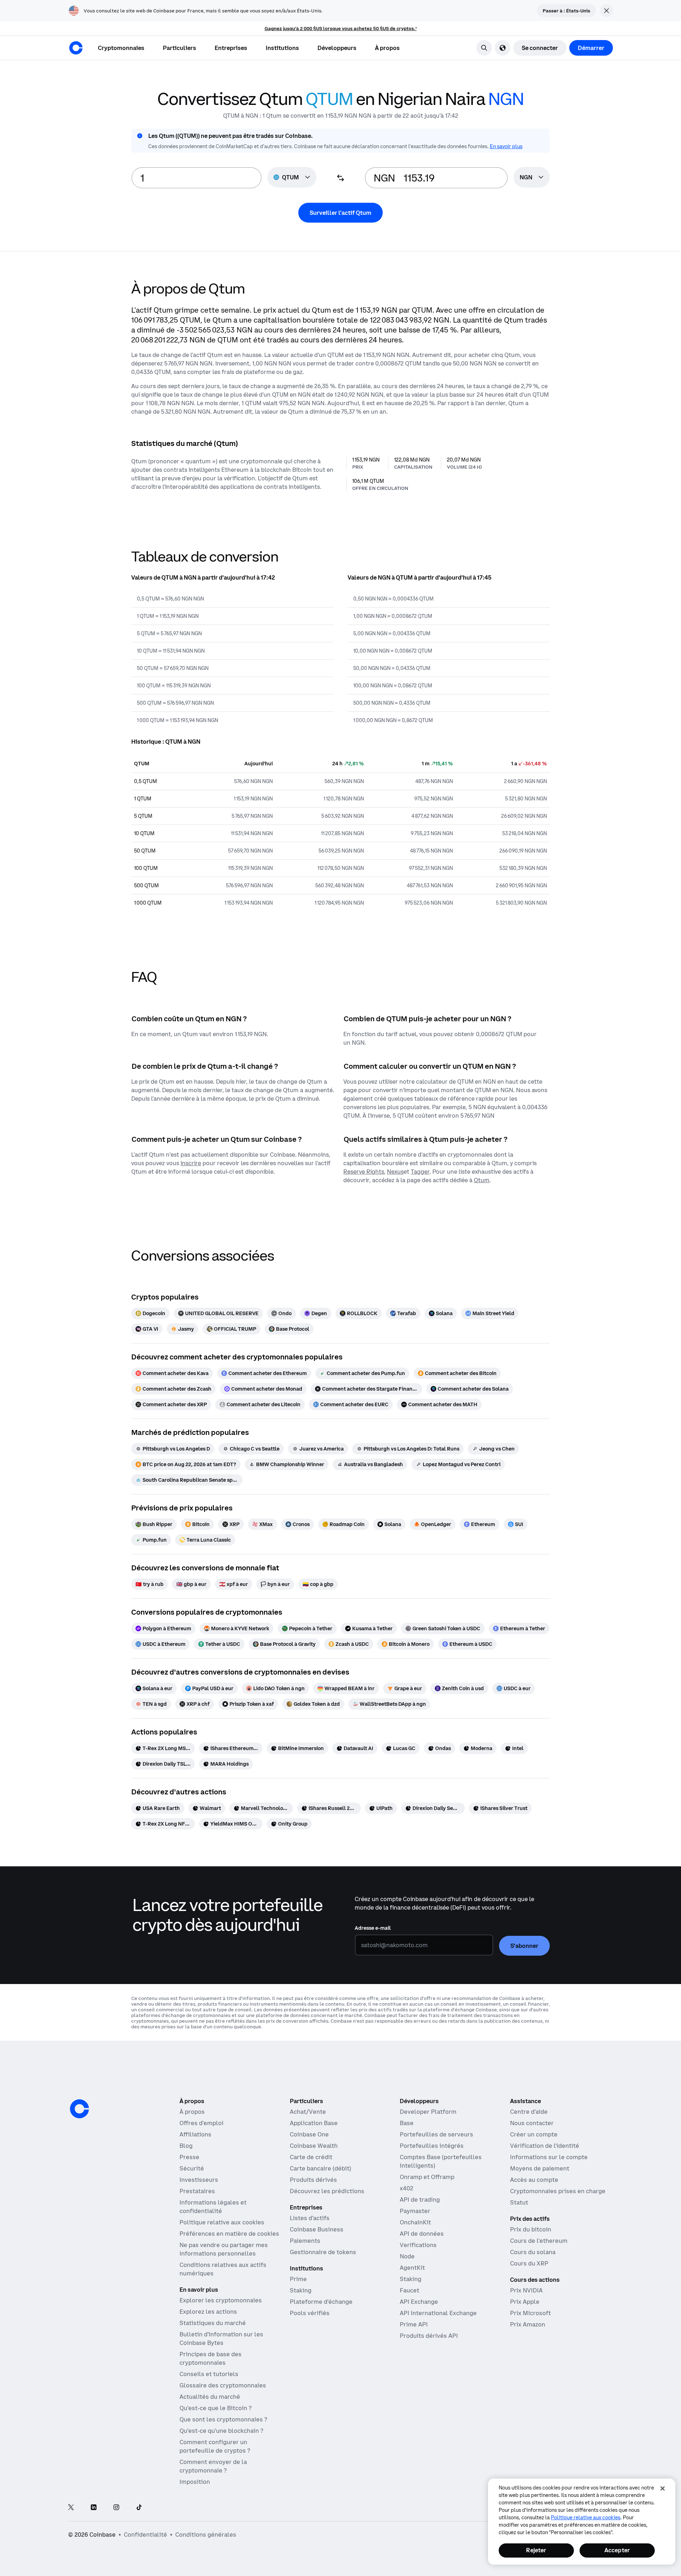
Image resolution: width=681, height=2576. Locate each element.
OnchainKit (415, 2222)
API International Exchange (438, 2313)
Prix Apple (525, 2302)
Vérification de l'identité (545, 2146)
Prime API (414, 2324)
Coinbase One (309, 2134)
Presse (189, 2157)
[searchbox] (532, 178)
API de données (422, 2234)
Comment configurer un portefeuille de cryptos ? (215, 2446)
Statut (519, 2202)
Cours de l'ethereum (539, 2241)
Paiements (305, 2241)
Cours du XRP (529, 2263)
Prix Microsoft (530, 2313)
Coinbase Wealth (314, 2146)
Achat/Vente (308, 2112)
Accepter (617, 2550)
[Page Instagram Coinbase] (116, 2508)
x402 (406, 2188)
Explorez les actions (208, 2312)
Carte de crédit (311, 2157)
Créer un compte (534, 2134)
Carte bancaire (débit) (320, 2168)
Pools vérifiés (310, 2313)
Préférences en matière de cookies (229, 2234)
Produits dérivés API (429, 2336)
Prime (298, 2279)
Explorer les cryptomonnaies (221, 2300)
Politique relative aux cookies (222, 2222)
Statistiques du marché (213, 2323)
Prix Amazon (528, 2324)
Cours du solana (533, 2252)
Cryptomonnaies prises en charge (558, 2191)
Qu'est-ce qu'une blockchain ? (221, 2431)
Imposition (195, 2482)
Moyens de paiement (540, 2168)
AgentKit (412, 2268)
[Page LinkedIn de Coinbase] (94, 2508)
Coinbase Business (317, 2229)
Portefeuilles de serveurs (436, 2134)
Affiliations (195, 2134)
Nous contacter (532, 2123)
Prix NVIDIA (526, 2290)
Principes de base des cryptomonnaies (211, 2358)
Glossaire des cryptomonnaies (223, 2385)
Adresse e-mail (373, 1928)
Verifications (418, 2245)
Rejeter (536, 2550)
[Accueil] (76, 48)
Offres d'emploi (201, 2123)
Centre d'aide (529, 2112)
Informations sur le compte (549, 2157)
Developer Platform (428, 2112)
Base (407, 2123)
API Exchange (419, 2302)
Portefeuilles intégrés (432, 2146)
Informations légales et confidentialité (213, 2207)
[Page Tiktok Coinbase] (139, 2508)
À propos (192, 2112)
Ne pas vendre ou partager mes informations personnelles (224, 2249)
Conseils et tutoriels (209, 2374)
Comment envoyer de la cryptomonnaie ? (213, 2466)
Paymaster (415, 2211)
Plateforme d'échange (321, 2302)
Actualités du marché (210, 2397)
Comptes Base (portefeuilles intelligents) (441, 2161)
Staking (301, 2290)
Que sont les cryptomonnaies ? (223, 2419)
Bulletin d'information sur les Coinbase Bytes (221, 2338)
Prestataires (197, 2191)
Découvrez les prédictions (327, 2191)
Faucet (409, 2290)
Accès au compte (534, 2180)
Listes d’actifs (310, 2218)
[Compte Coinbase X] (71, 2508)
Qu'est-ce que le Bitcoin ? (215, 2408)
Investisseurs (199, 2180)
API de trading (420, 2200)
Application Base (314, 2123)
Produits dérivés (313, 2180)
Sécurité (192, 2168)
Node (407, 2256)
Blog (186, 2146)
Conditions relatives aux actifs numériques (223, 2269)
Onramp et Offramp (427, 2177)
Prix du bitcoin (531, 2229)
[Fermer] (663, 2488)
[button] (179, 48)
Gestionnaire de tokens (323, 2252)
